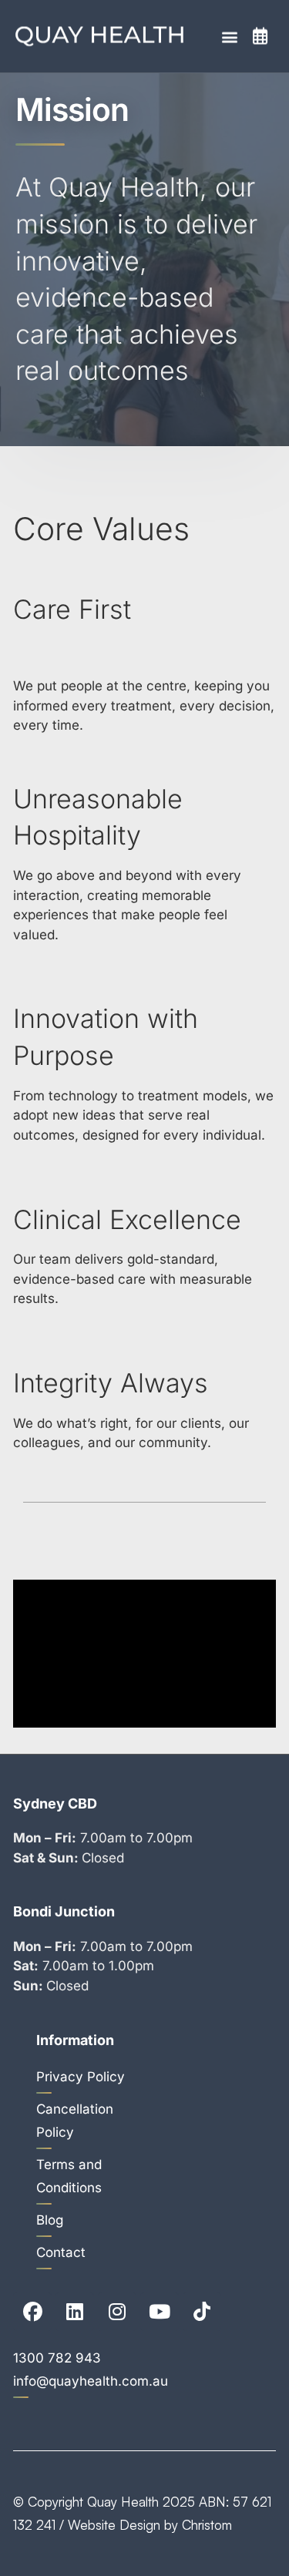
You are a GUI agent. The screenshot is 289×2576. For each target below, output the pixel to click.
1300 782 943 (57, 2358)
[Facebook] (32, 2312)
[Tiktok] (202, 2312)
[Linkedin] (75, 2312)
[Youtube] (160, 2312)
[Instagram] (117, 2312)
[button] (229, 37)
